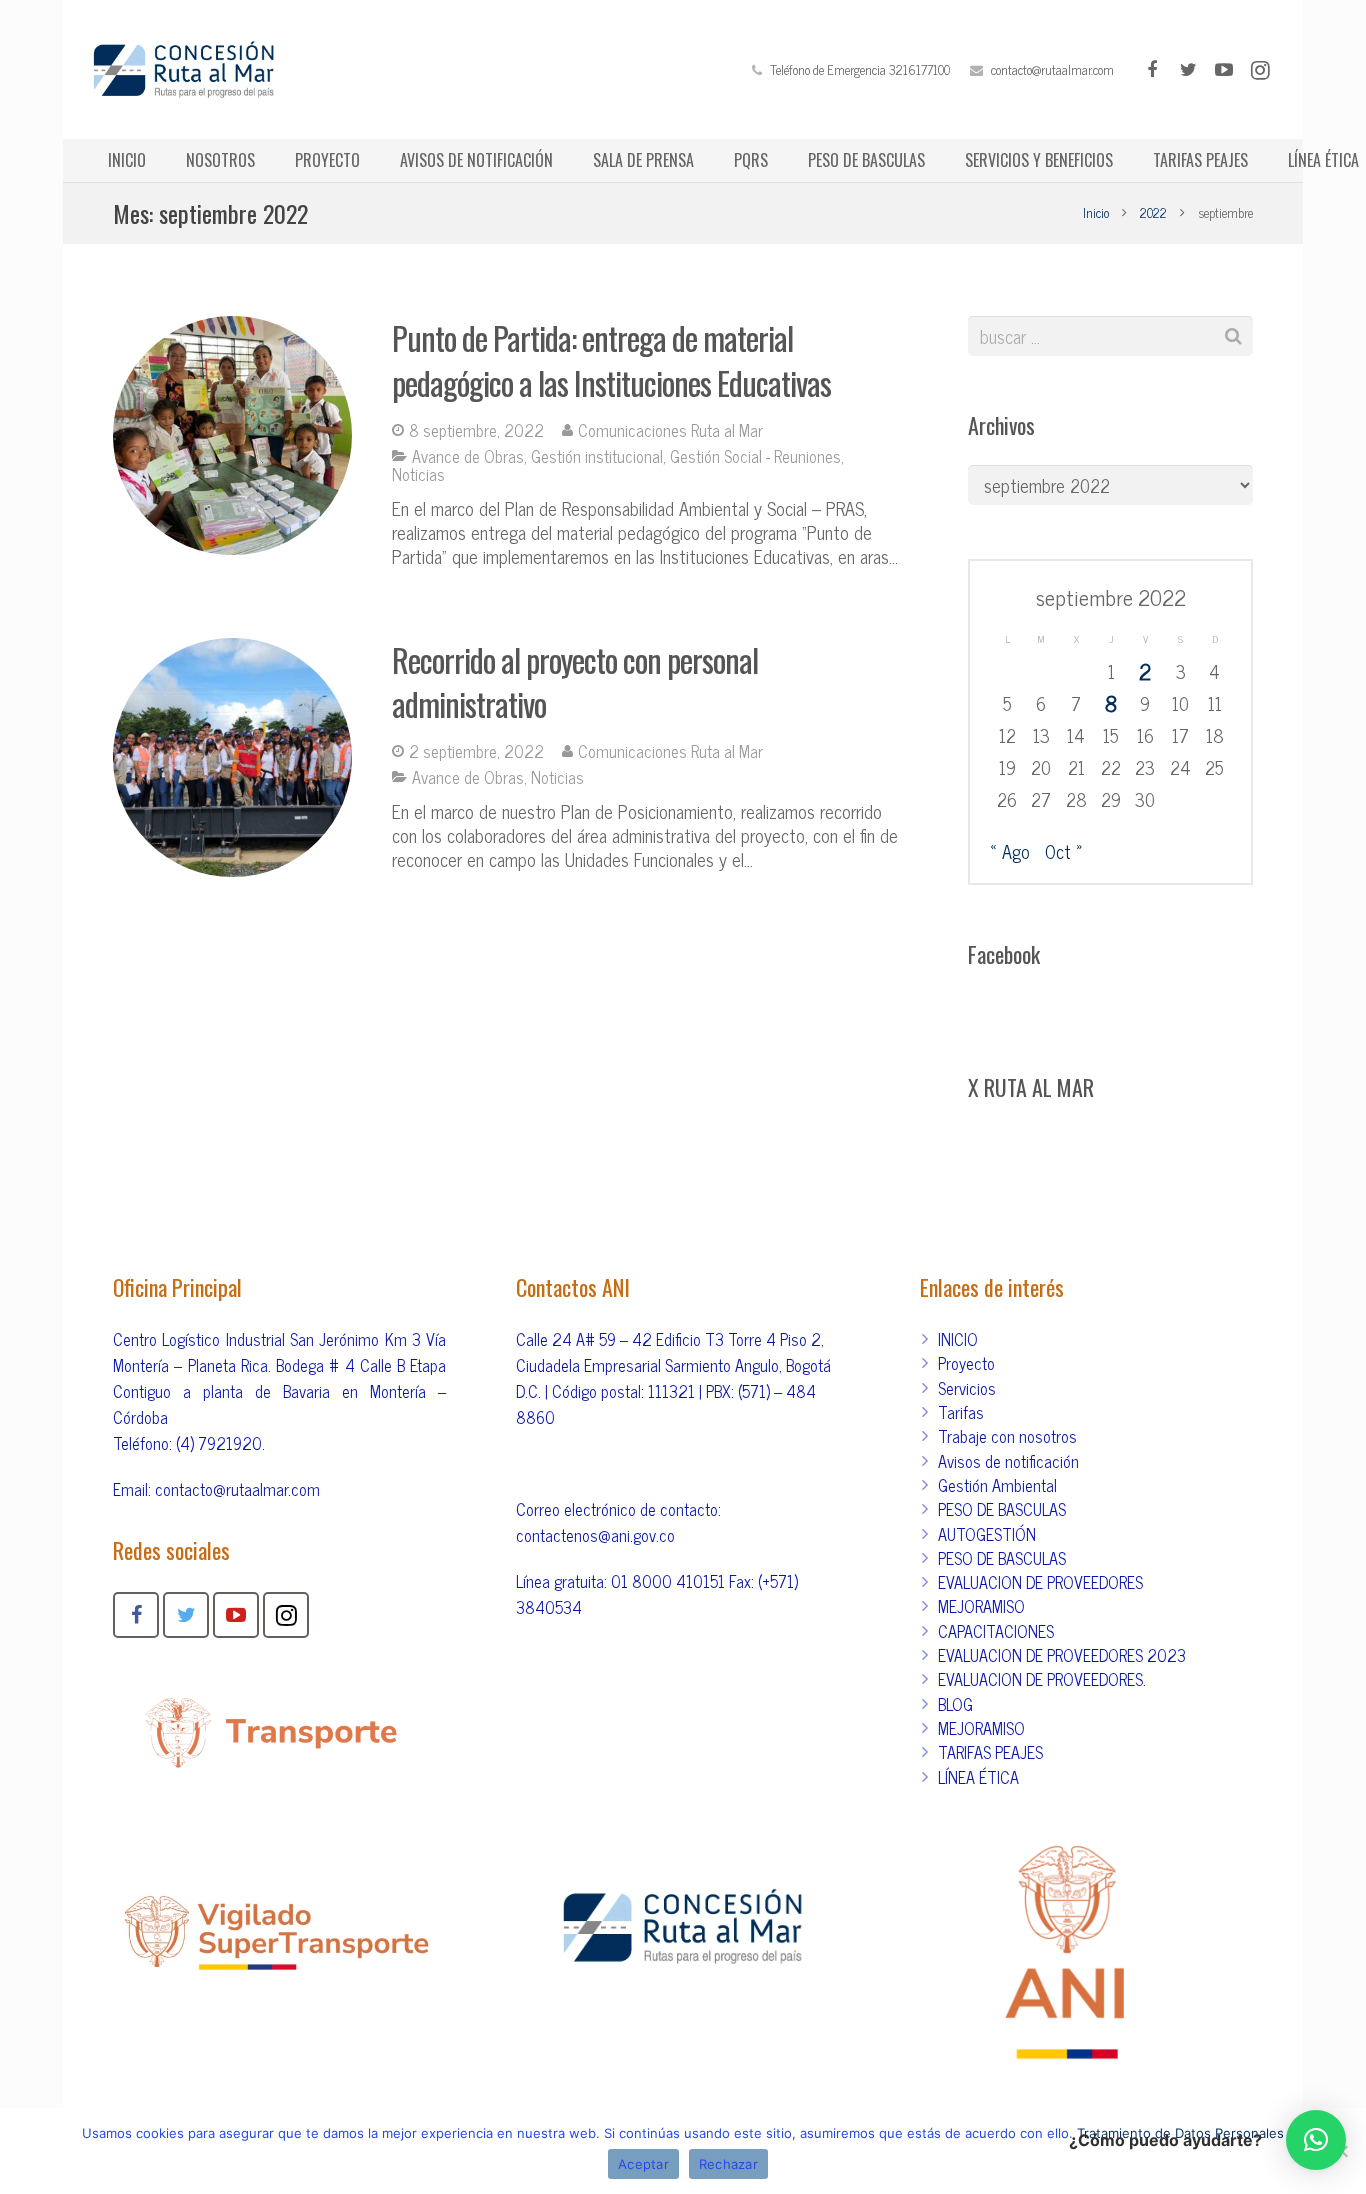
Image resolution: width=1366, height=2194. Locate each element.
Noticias (418, 474)
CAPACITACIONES (996, 1631)
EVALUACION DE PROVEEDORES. (1042, 1679)
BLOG (955, 1704)
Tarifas (961, 1412)
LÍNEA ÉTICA (978, 1777)
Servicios (967, 1388)
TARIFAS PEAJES (990, 1752)
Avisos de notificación (1008, 1461)
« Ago (1010, 851)
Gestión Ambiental (997, 1485)
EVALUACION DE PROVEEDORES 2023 (1062, 1655)
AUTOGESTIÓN (987, 1534)
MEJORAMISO (981, 1606)
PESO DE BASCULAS (1002, 1509)
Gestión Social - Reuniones (755, 456)
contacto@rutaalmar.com (1052, 69)
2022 (1153, 212)
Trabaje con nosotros (1007, 1436)
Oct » (1064, 851)
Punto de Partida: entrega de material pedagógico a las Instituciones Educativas (611, 360)
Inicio (1096, 212)
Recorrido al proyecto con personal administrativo (575, 682)
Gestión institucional (597, 456)
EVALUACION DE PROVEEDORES (1040, 1582)
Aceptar (643, 2164)
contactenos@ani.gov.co (595, 1535)
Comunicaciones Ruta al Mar (670, 430)
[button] (1316, 2140)
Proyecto (966, 1363)
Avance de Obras (468, 456)
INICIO (958, 1339)
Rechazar (728, 2164)
